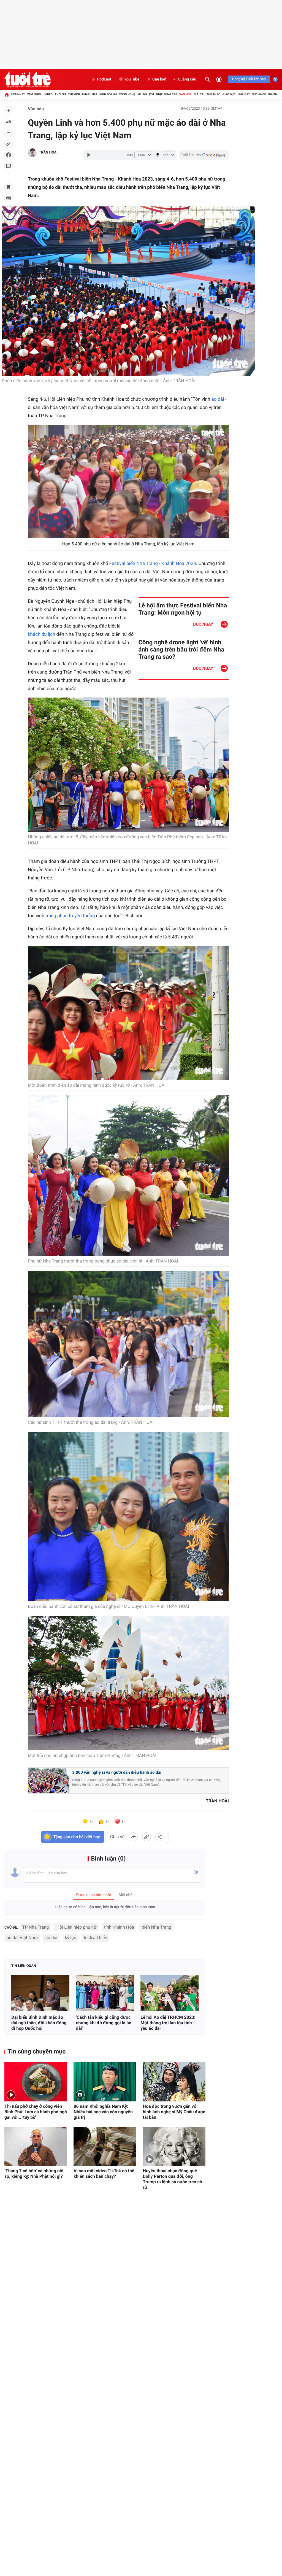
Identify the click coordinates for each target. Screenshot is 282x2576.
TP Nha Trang (36, 1927)
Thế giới (74, 94)
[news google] (204, 155)
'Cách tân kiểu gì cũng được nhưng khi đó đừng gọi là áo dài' (104, 2023)
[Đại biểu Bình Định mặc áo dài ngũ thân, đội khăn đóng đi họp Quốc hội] (40, 1993)
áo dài (218, 399)
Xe (139, 94)
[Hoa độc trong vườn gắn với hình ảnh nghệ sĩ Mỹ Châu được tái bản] (174, 2082)
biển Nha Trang (156, 1927)
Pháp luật (90, 94)
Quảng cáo (187, 79)
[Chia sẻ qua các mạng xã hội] (160, 1837)
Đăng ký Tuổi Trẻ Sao (249, 79)
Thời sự (60, 94)
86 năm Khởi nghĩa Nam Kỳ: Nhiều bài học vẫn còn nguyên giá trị (103, 2112)
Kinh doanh (108, 94)
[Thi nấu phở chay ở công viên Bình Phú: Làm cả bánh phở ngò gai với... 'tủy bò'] (36, 2082)
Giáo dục (229, 94)
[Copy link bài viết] (147, 1837)
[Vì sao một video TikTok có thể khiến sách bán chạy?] (105, 2146)
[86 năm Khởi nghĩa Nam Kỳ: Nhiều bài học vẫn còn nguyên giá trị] (105, 2082)
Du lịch (148, 94)
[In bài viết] (9, 198)
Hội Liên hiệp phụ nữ (77, 1927)
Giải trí (199, 94)
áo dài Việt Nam (22, 1938)
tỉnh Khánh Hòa (119, 1927)
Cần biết (159, 79)
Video (48, 94)
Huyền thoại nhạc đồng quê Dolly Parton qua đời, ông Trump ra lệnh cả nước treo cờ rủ (173, 2179)
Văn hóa (185, 94)
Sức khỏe (259, 94)
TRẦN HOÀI (48, 153)
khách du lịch (41, 634)
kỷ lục (71, 1938)
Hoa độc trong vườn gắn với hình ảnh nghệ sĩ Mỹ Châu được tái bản (174, 2112)
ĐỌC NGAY (203, 624)
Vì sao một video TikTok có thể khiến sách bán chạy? (104, 2173)
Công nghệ (127, 94)
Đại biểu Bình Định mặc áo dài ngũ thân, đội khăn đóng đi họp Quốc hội (39, 2023)
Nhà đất (244, 94)
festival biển (96, 1938)
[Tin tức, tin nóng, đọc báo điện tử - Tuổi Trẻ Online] (27, 79)
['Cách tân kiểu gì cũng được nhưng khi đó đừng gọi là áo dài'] (105, 1993)
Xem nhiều (35, 94)
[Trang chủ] (7, 95)
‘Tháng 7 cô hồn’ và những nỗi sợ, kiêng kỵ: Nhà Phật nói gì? (34, 2173)
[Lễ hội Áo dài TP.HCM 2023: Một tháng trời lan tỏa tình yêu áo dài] (170, 1993)
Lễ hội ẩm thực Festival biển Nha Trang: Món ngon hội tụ (183, 609)
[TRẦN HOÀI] (32, 153)
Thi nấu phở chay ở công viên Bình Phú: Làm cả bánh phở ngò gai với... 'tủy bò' (36, 2112)
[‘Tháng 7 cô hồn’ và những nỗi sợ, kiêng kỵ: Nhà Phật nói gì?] (36, 2146)
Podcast (104, 79)
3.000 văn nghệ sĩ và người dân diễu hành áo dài (117, 1772)
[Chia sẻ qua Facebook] (133, 1837)
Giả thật (274, 94)
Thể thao (213, 94)
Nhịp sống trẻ (166, 94)
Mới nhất (18, 94)
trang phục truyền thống (70, 916)
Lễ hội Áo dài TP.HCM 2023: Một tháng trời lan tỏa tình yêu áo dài (168, 2023)
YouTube (132, 79)
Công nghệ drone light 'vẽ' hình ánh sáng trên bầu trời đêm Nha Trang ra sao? (181, 650)
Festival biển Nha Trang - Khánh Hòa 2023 (153, 564)
